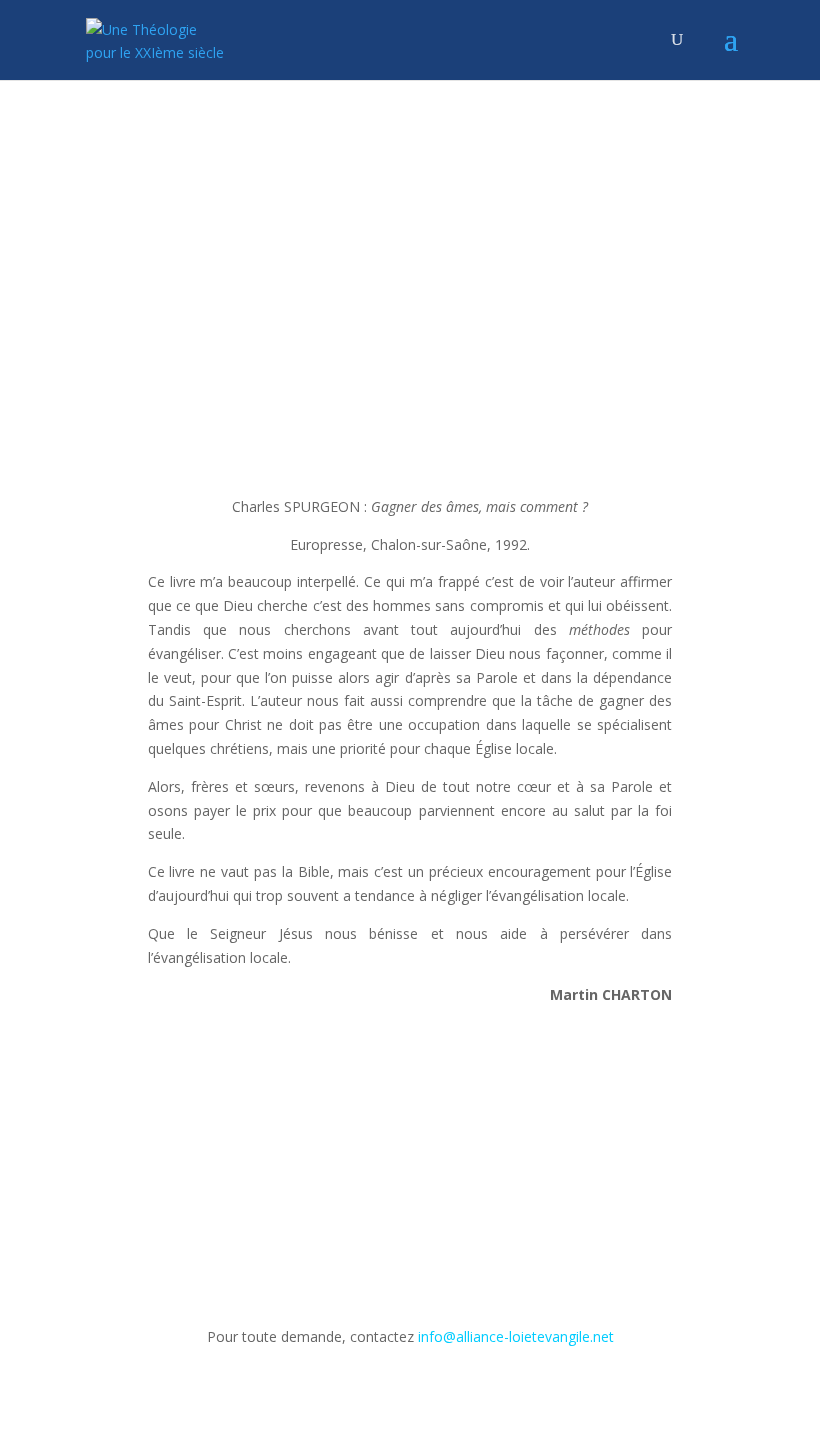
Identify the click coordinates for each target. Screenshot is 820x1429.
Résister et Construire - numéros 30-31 (480, 242)
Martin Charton (289, 242)
